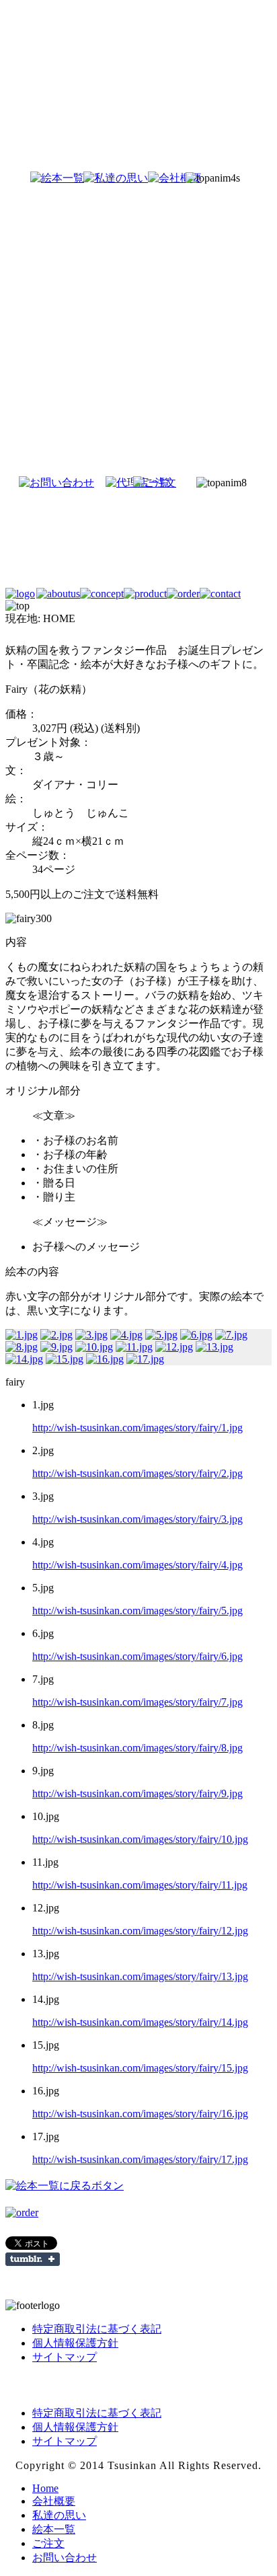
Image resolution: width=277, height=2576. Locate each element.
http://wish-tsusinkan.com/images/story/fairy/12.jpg (140, 1931)
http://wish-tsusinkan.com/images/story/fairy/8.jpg (137, 1748)
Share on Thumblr (33, 2259)
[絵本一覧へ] (32, 178)
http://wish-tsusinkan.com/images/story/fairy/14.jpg (140, 2022)
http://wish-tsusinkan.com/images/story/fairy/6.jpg (137, 1656)
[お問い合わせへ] (43, 483)
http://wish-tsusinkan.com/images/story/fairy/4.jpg (137, 1565)
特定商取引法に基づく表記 (97, 2329)
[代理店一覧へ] (116, 483)
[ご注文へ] (172, 483)
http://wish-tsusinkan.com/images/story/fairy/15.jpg (140, 2068)
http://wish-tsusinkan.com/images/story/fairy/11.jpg (140, 1885)
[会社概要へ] (156, 178)
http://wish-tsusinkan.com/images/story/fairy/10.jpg (140, 1839)
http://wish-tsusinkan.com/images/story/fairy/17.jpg (140, 2159)
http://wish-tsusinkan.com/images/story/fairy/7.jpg (137, 1702)
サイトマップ (65, 2357)
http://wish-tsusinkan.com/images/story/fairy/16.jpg (140, 2114)
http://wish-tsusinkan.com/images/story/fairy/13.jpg (140, 1976)
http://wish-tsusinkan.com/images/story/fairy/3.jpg (137, 1519)
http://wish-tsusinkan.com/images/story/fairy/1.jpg (137, 1428)
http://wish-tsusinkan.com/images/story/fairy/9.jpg (137, 1793)
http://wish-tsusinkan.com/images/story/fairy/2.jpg (137, 1473)
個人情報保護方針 (75, 2343)
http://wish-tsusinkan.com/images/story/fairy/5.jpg (137, 1611)
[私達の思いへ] (94, 178)
